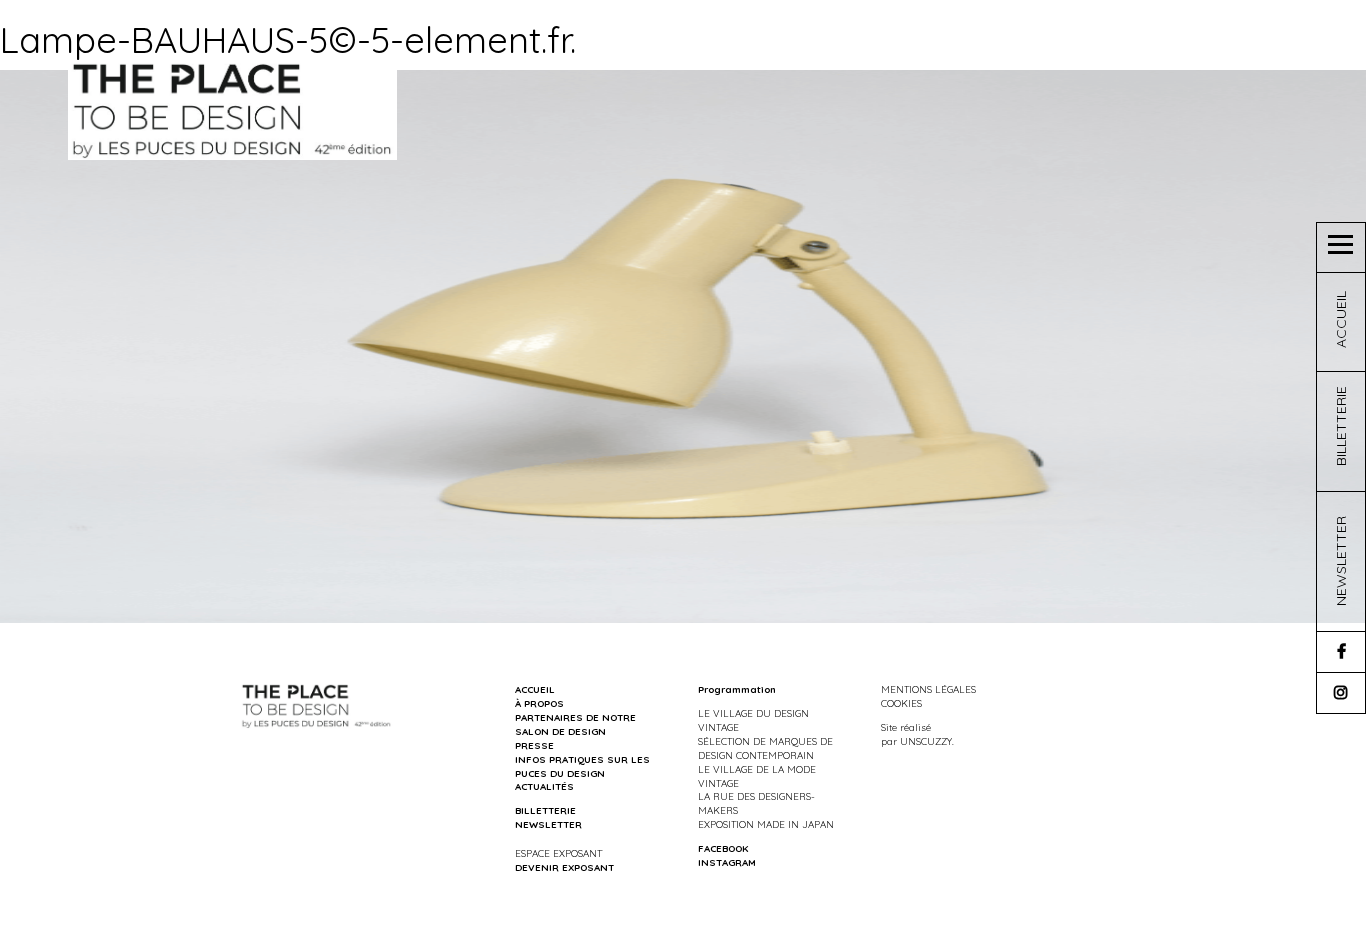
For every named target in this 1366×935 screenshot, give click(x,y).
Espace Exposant (558, 853)
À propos (539, 703)
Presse (534, 745)
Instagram (727, 862)
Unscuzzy (926, 741)
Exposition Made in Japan (766, 824)
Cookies (901, 703)
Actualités (544, 786)
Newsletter (548, 824)
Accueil (535, 689)
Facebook (723, 848)
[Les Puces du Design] (232, 109)
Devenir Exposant (564, 867)
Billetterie (545, 810)
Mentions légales (928, 689)
